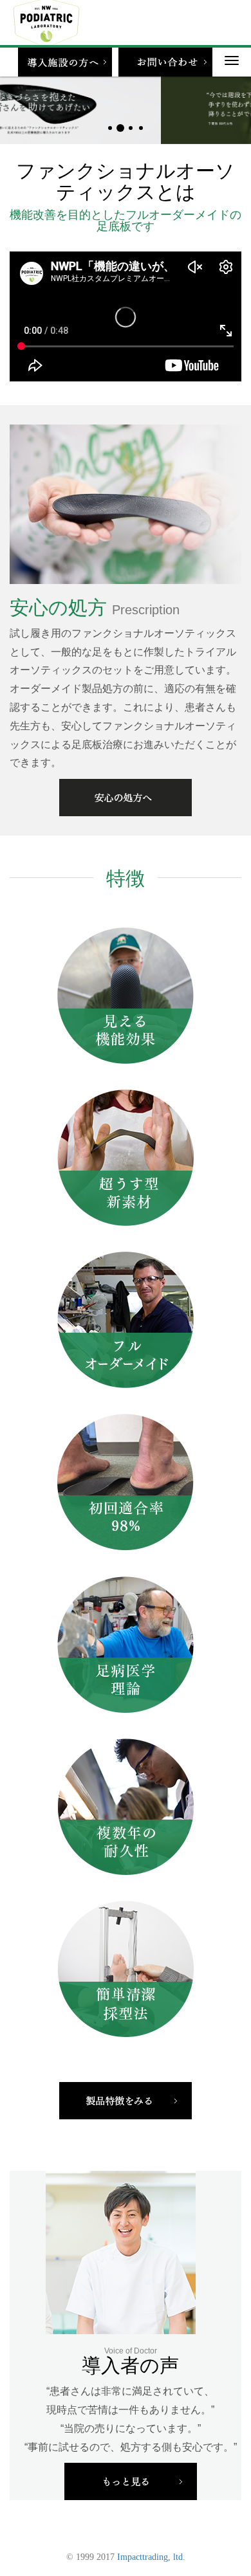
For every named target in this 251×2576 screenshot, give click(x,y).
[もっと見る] (131, 2481)
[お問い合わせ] (165, 62)
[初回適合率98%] (126, 1482)
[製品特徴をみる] (126, 2100)
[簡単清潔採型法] (126, 1968)
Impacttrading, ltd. (151, 2557)
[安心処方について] (126, 798)
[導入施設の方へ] (65, 62)
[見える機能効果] (126, 995)
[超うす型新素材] (126, 1157)
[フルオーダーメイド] (126, 1319)
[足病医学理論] (126, 1644)
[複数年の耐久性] (126, 1806)
